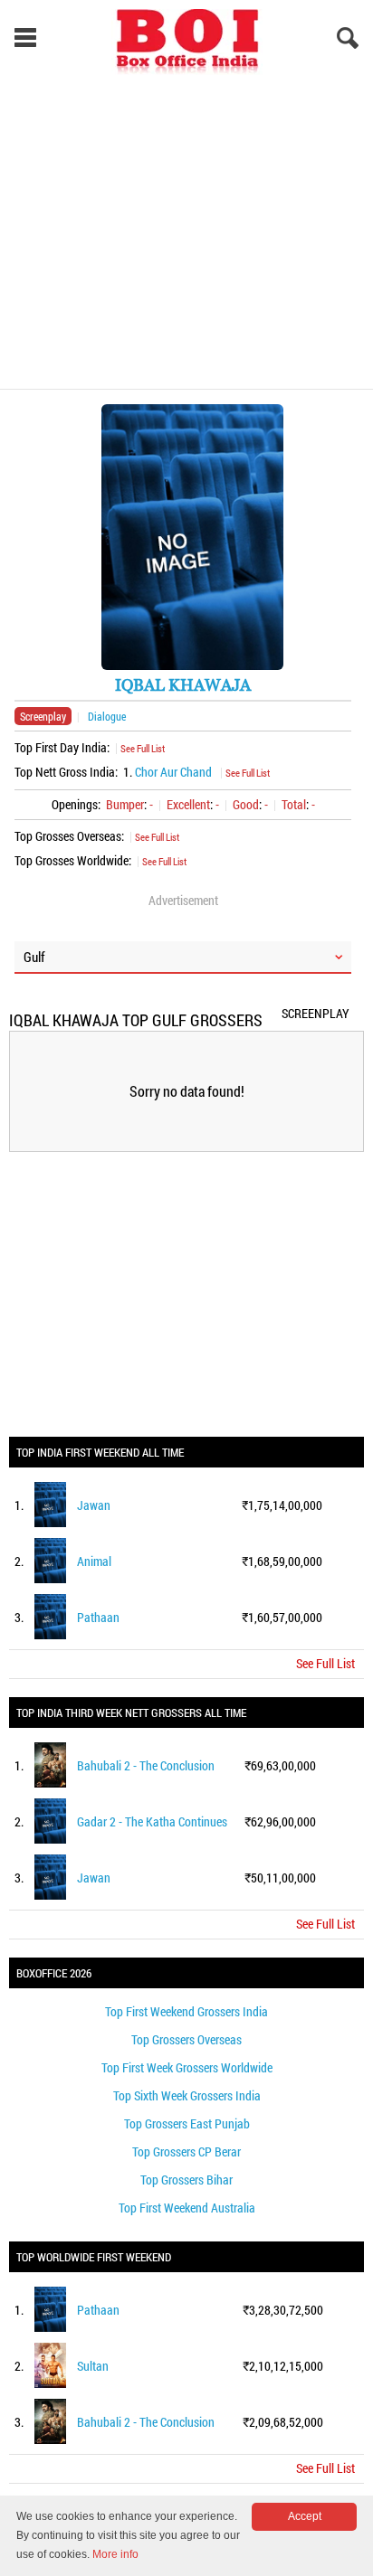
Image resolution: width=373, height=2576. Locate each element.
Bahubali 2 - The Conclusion (146, 1765)
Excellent (188, 804)
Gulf (34, 957)
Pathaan (98, 1617)
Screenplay (43, 716)
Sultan (93, 2366)
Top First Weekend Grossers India (186, 2011)
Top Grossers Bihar (186, 2180)
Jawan (94, 1505)
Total (294, 804)
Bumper (125, 804)
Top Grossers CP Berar (186, 2151)
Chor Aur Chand (173, 772)
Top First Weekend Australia (187, 2208)
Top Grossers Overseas (186, 2039)
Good (246, 804)
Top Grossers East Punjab (187, 2123)
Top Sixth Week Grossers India (187, 2095)
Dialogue (107, 716)
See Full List (143, 748)
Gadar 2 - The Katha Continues (152, 1821)
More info (115, 2554)
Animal (94, 1561)
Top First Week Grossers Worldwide (187, 2067)
